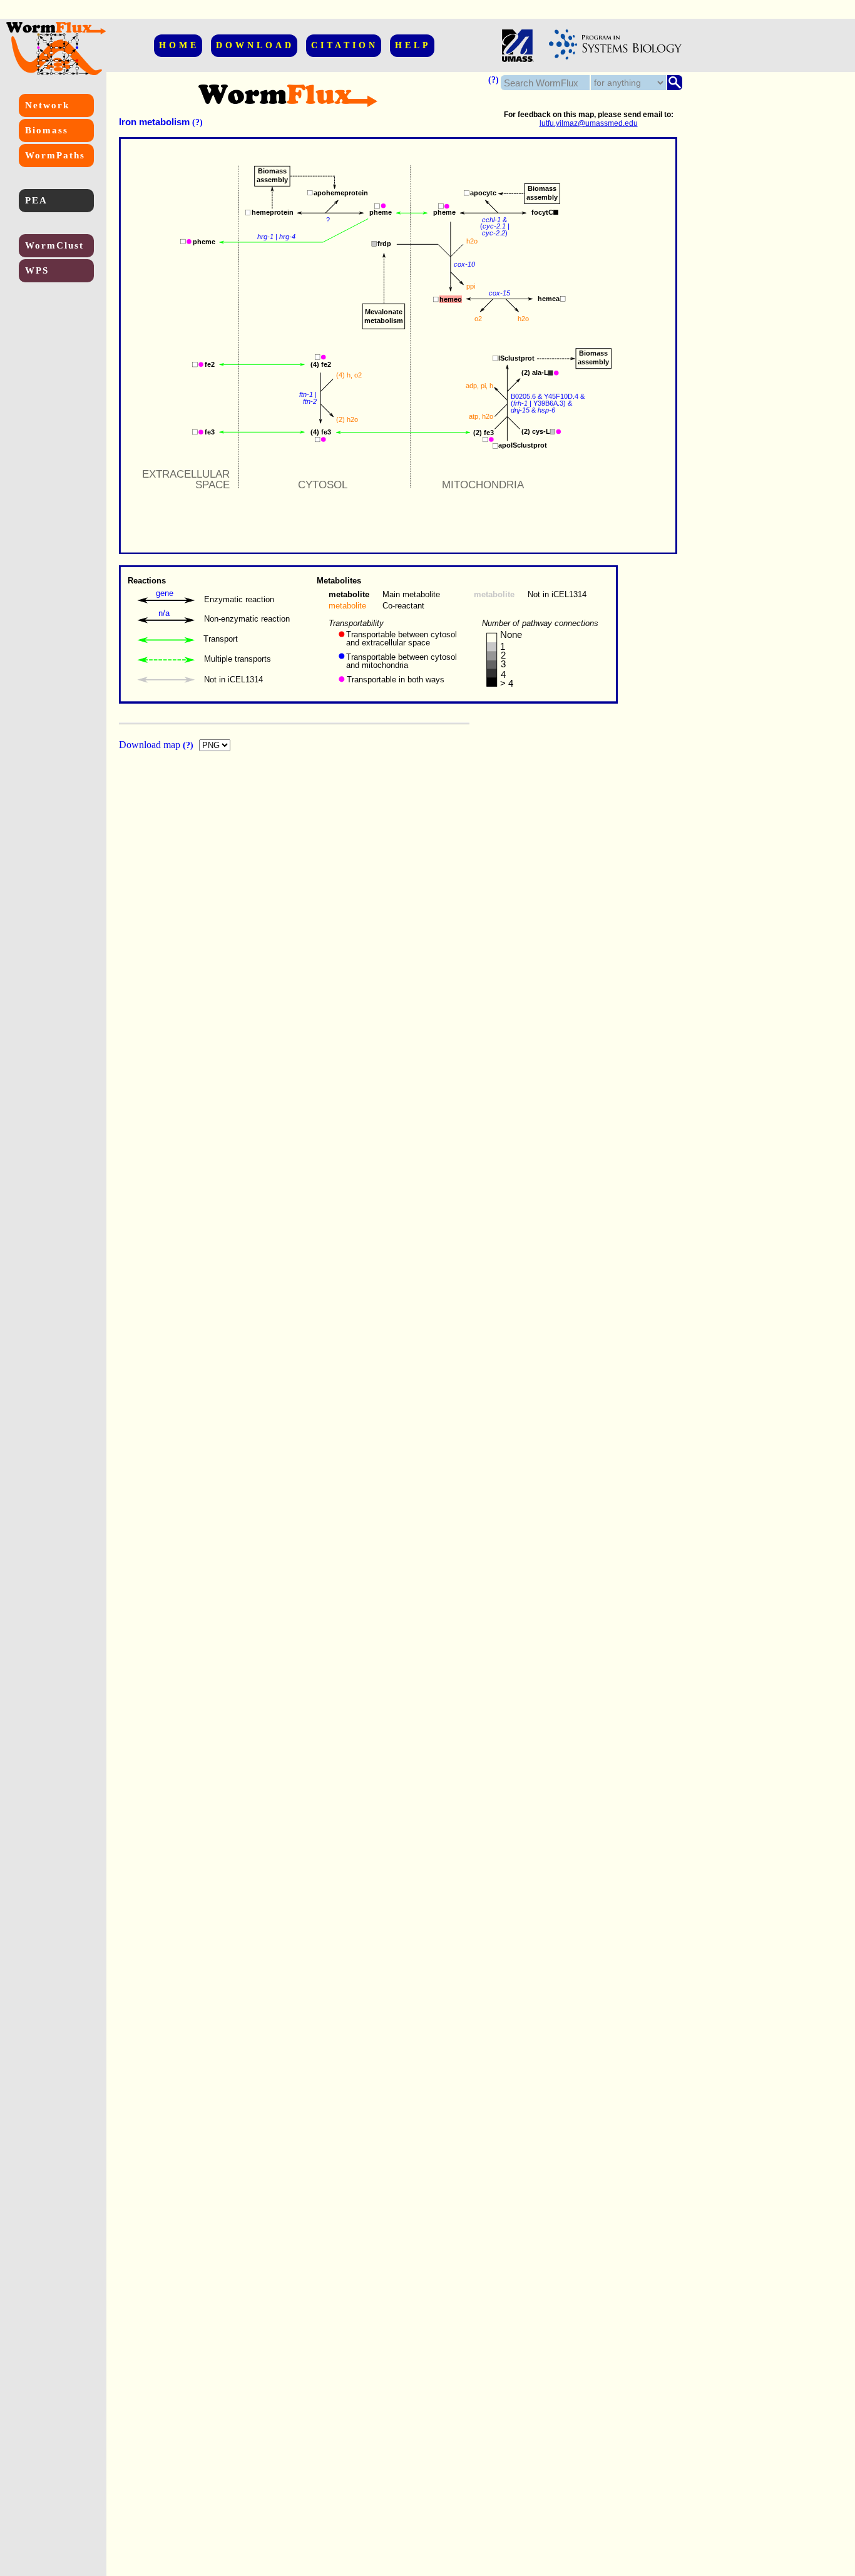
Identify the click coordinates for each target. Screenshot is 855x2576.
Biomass (47, 130)
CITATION (345, 45)
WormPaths (55, 155)
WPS (37, 270)
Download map (151, 745)
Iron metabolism (154, 122)
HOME (179, 45)
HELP (413, 45)
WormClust (54, 245)
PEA (36, 200)
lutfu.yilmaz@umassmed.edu (589, 123)
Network (47, 105)
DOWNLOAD (255, 45)
